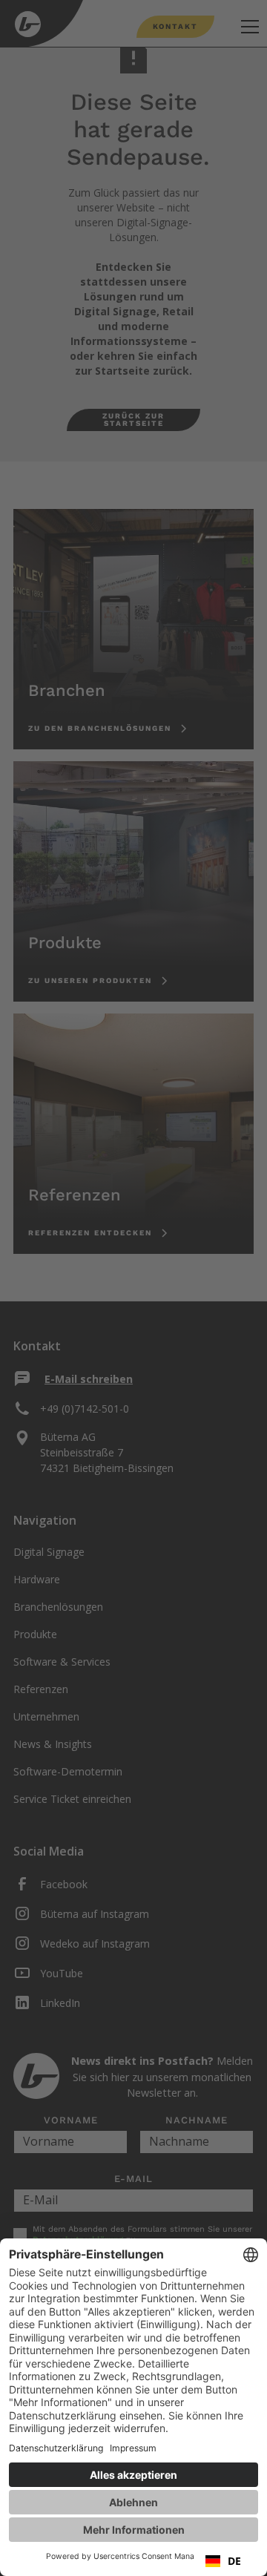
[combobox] (223, 2561)
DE (234, 2561)
